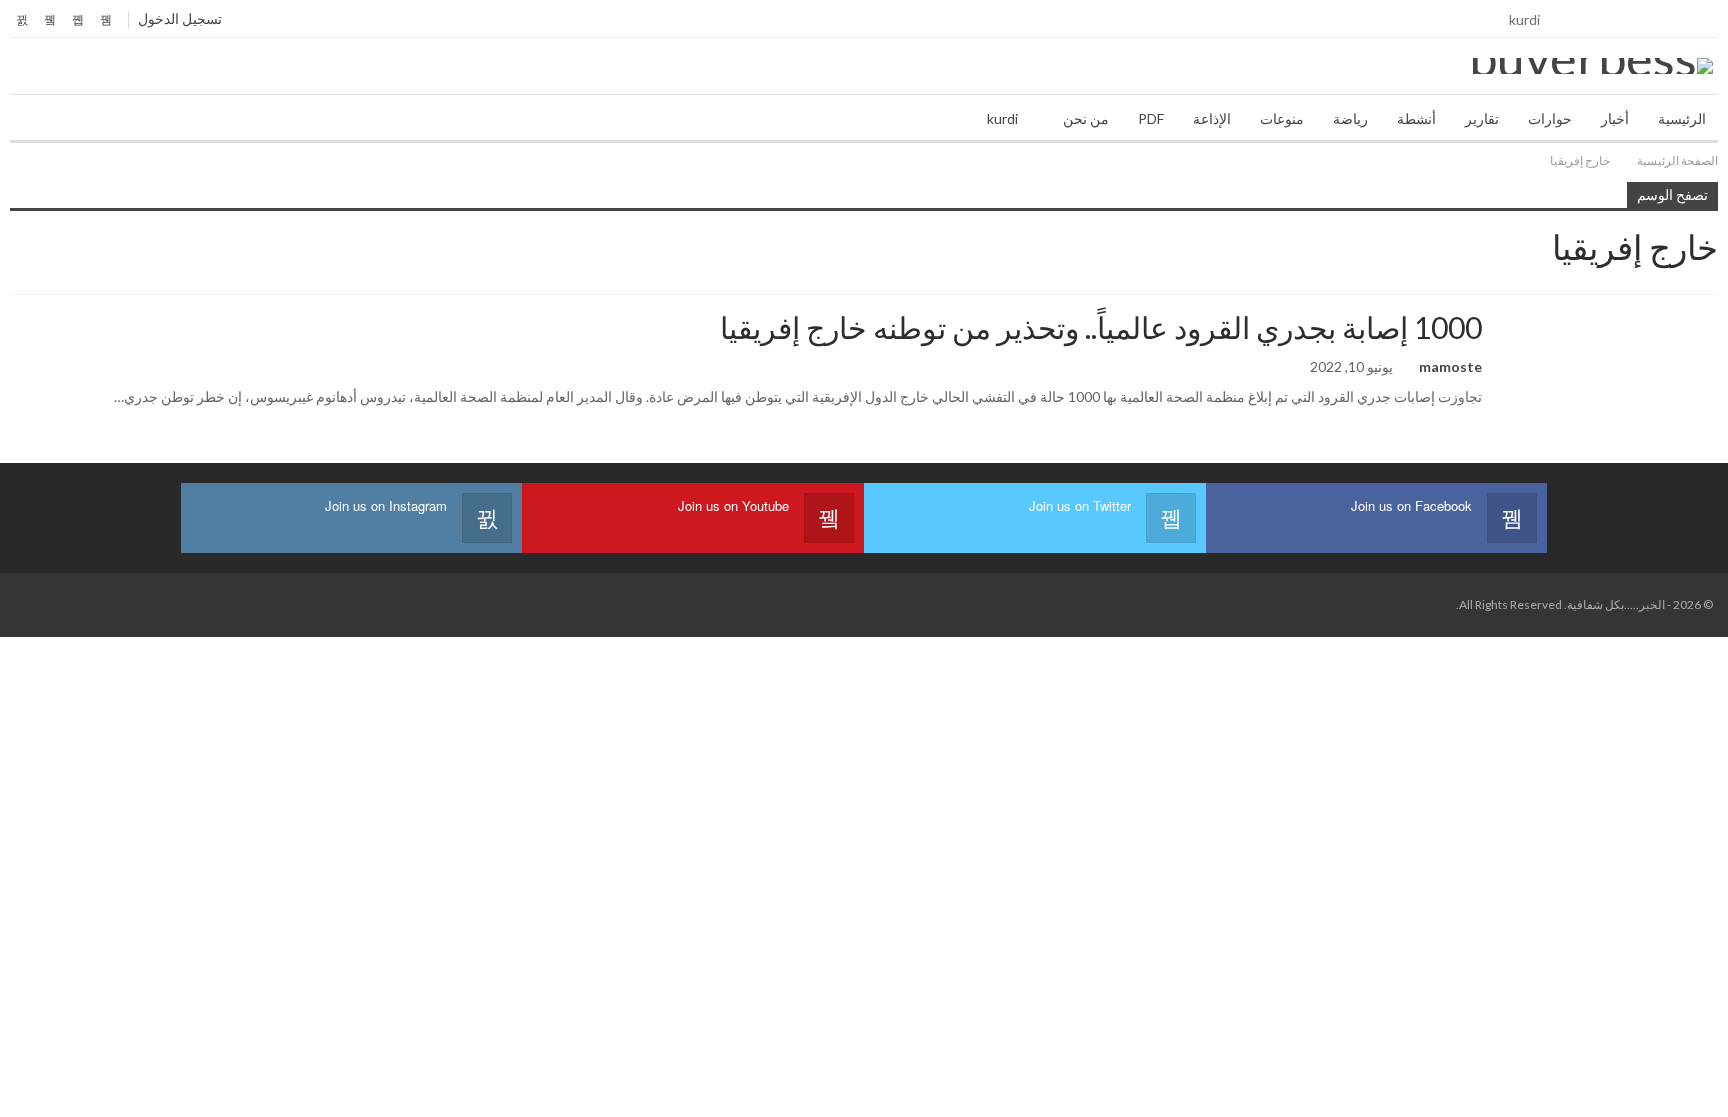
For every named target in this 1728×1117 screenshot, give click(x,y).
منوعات (1282, 118)
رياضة (1350, 118)
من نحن (1086, 118)
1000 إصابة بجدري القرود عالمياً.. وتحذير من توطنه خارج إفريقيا (1101, 327)
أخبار (1615, 118)
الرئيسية (1682, 118)
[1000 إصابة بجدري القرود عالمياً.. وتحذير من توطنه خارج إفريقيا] (1613, 375)
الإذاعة (1212, 118)
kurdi (1524, 19)
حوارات (1550, 118)
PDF (1151, 118)
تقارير (1482, 118)
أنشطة (1416, 118)
